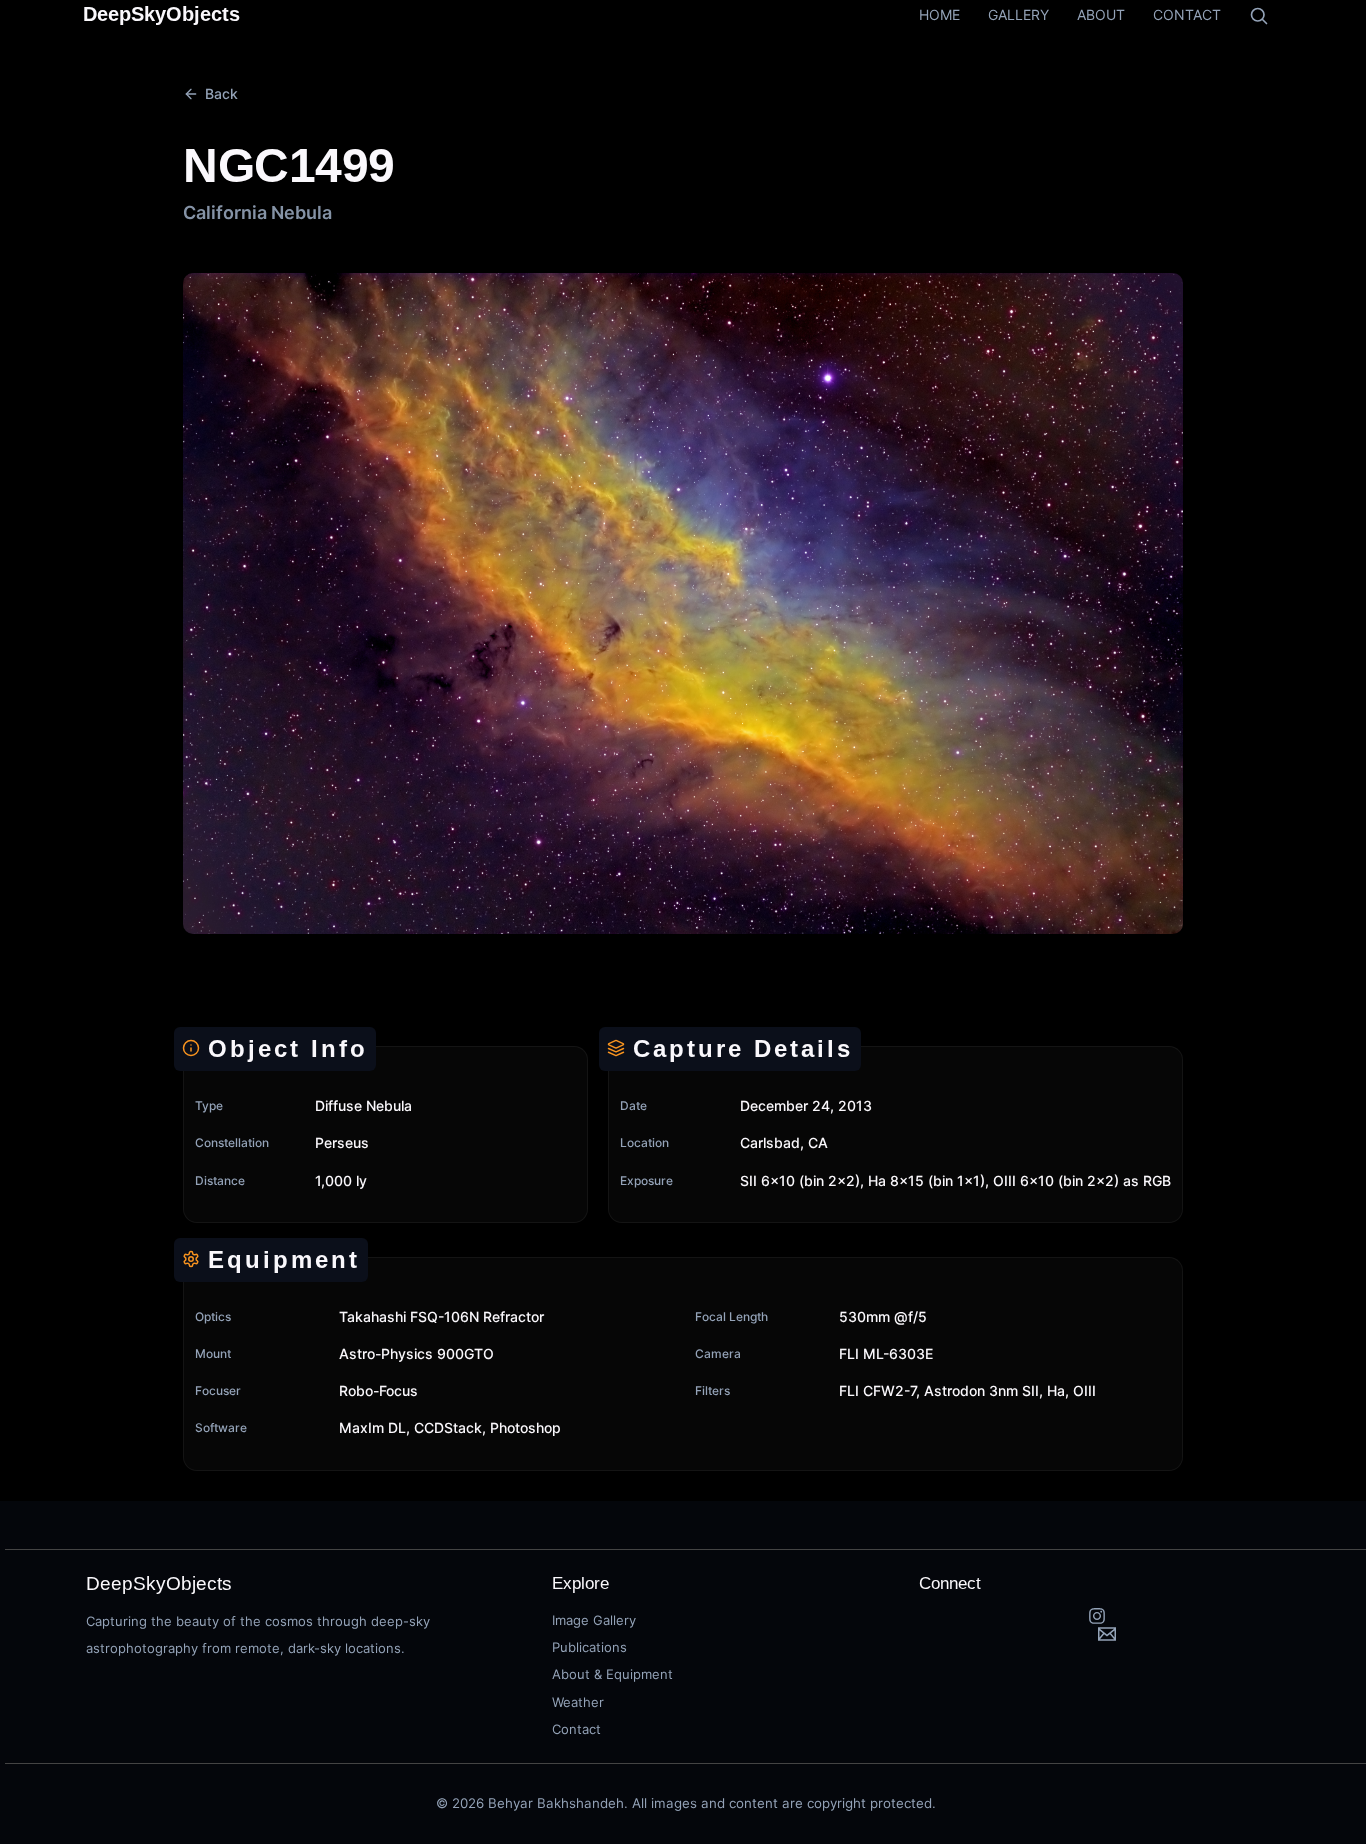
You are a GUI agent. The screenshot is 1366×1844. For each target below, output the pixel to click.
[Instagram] (1097, 1616)
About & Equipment (612, 1674)
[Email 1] (1107, 1634)
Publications (589, 1647)
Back (221, 93)
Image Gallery (594, 1620)
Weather (578, 1702)
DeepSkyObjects (161, 14)
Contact (576, 1729)
